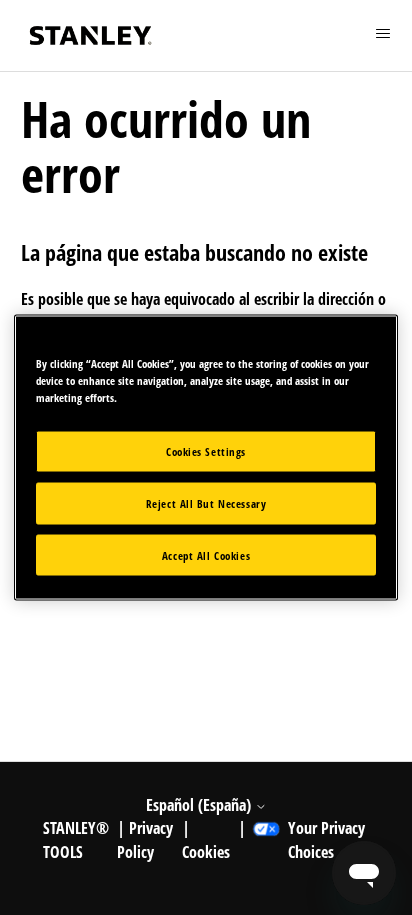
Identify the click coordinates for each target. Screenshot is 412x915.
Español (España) (200, 805)
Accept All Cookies (206, 554)
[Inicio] (91, 35)
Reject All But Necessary (206, 502)
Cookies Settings (206, 450)
